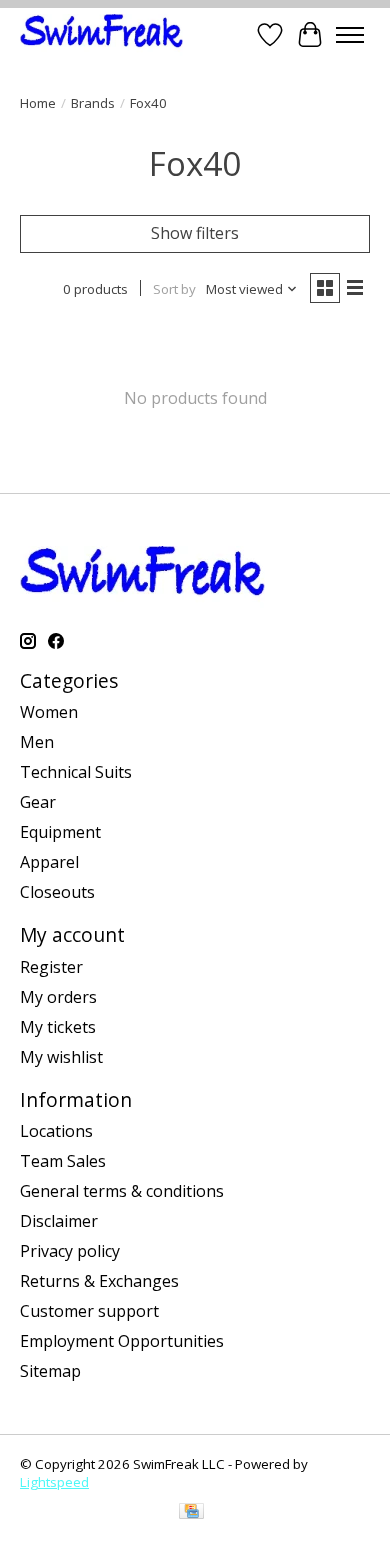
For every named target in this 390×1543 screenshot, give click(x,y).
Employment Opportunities (122, 1341)
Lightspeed (54, 1482)
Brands (93, 103)
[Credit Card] (191, 1513)
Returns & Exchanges (99, 1281)
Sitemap (50, 1371)
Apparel (49, 862)
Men (37, 742)
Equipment (60, 832)
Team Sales (63, 1161)
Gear (38, 802)
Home (38, 103)
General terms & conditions (122, 1191)
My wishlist (61, 1057)
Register (51, 967)
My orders (58, 997)
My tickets (58, 1027)
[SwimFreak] (101, 34)
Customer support (89, 1311)
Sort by (174, 289)
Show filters (195, 233)
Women (49, 712)
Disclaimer (59, 1221)
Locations (56, 1131)
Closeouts (57, 892)
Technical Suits (76, 772)
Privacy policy (70, 1251)
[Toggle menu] (350, 35)
